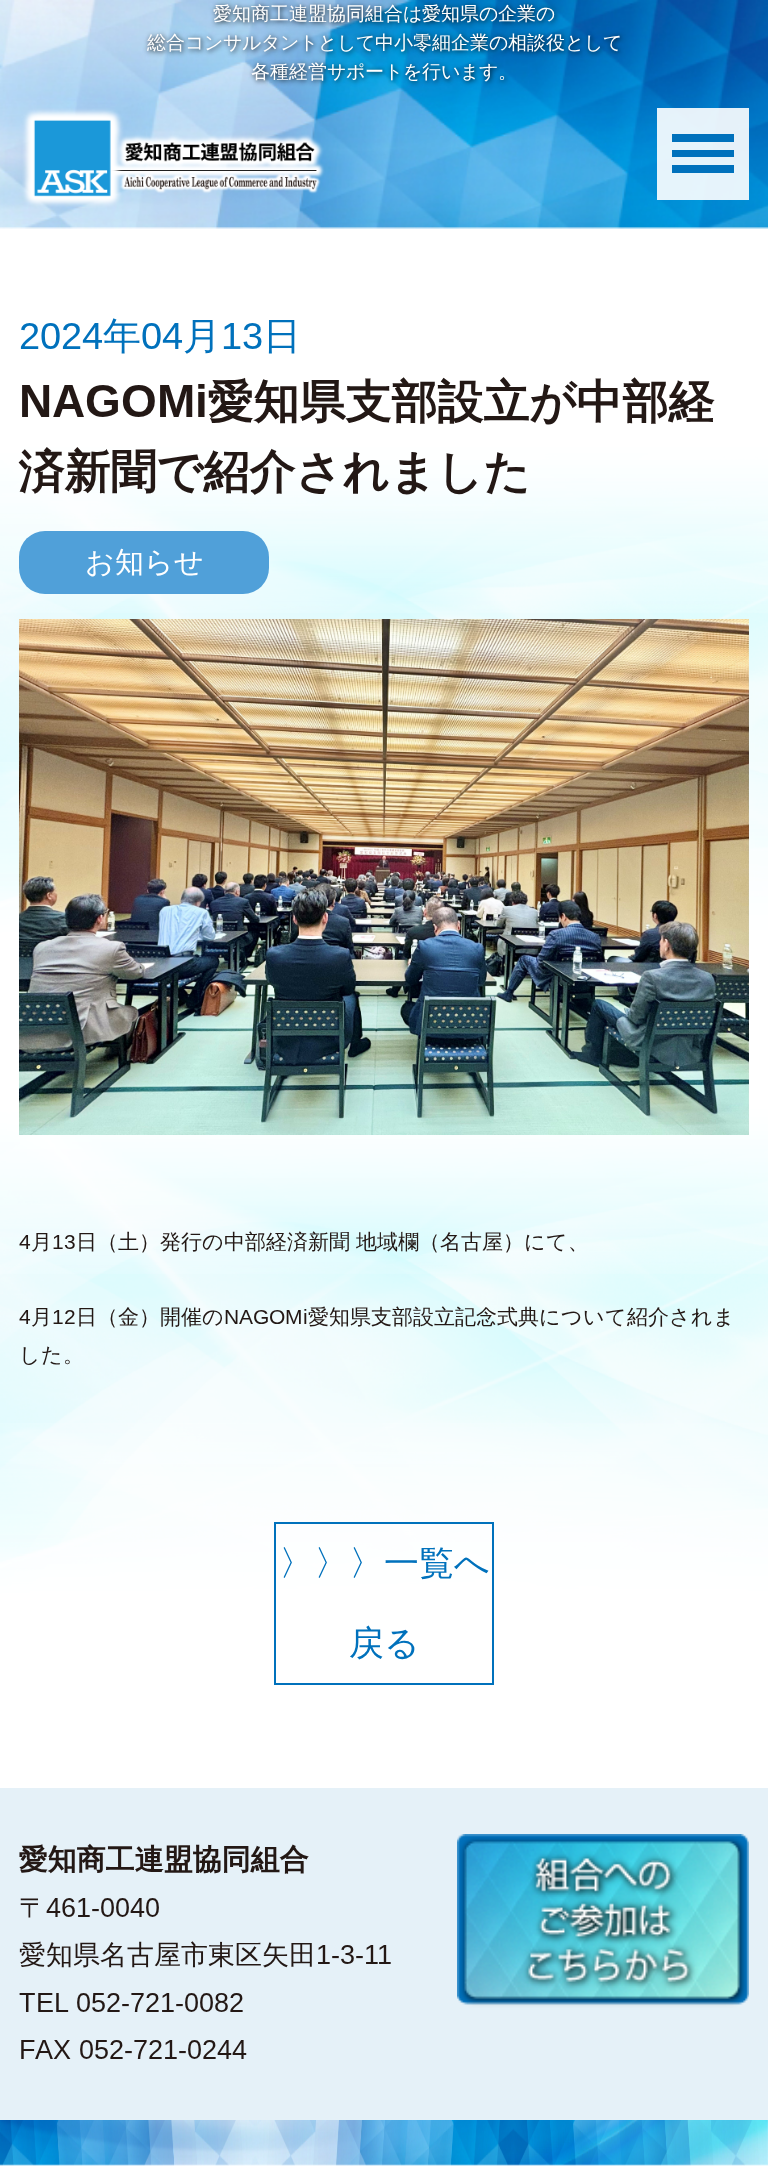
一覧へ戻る (384, 1602)
